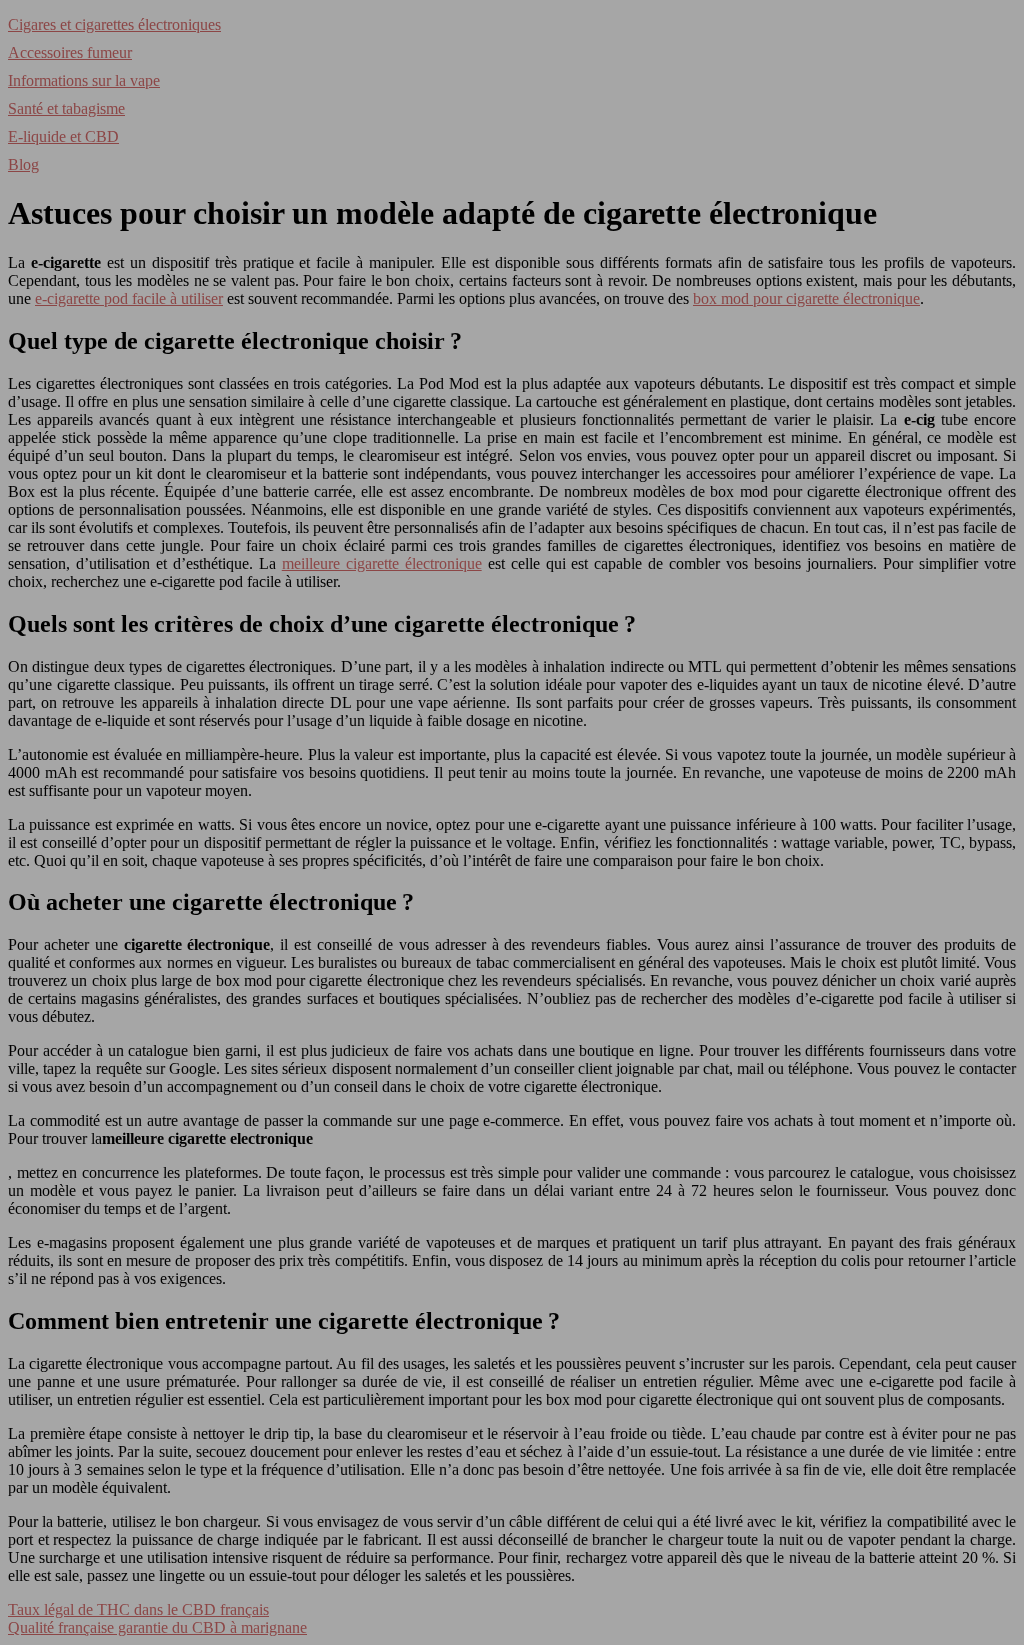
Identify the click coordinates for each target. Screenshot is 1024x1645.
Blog (23, 164)
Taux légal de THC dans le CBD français (138, 1609)
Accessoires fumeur (70, 52)
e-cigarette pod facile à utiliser (129, 298)
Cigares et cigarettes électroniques (114, 24)
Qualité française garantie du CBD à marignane (157, 1627)
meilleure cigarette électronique (382, 563)
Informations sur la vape (84, 80)
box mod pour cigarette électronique (806, 298)
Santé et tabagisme (66, 108)
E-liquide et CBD (63, 136)
